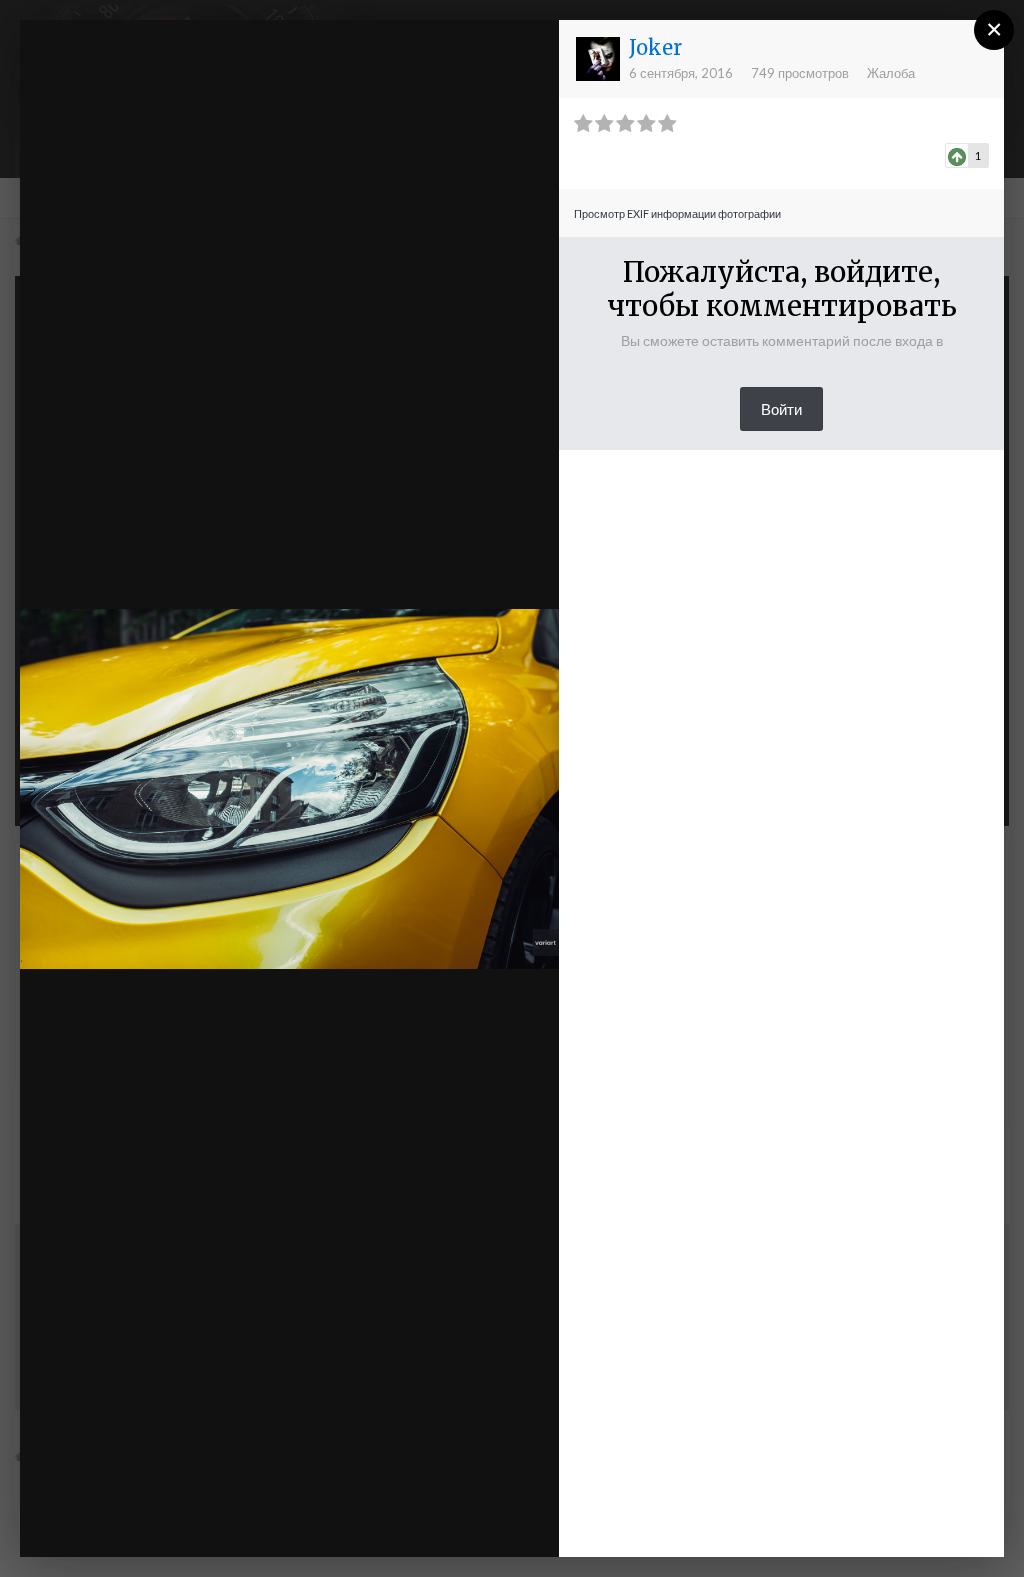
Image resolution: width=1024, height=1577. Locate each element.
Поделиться (478, 1521)
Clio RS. (144, 73)
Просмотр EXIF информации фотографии (677, 213)
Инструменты (331, 1521)
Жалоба (891, 73)
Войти (781, 409)
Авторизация (342, 53)
